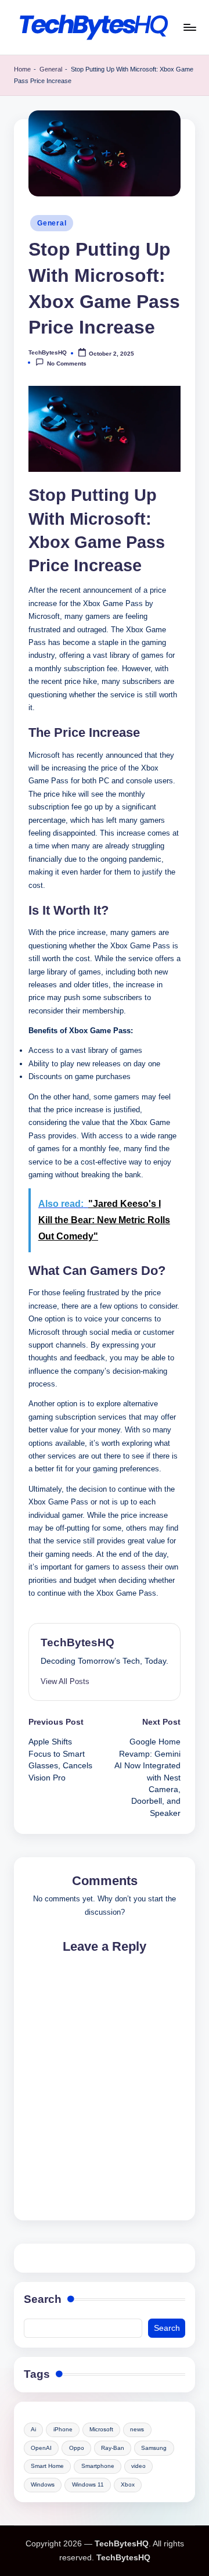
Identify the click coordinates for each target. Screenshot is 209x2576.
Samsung (154, 2448)
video (138, 2466)
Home (22, 69)
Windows (43, 2484)
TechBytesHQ (78, 1642)
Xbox (128, 2484)
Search (43, 2299)
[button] (65, 1681)
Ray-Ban (113, 2448)
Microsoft (101, 2429)
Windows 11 (88, 2484)
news (137, 2429)
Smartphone (98, 2466)
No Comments (67, 363)
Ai (33, 2429)
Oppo (77, 2448)
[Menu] (189, 27)
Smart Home (47, 2466)
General (51, 69)
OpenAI (41, 2448)
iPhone (63, 2429)
